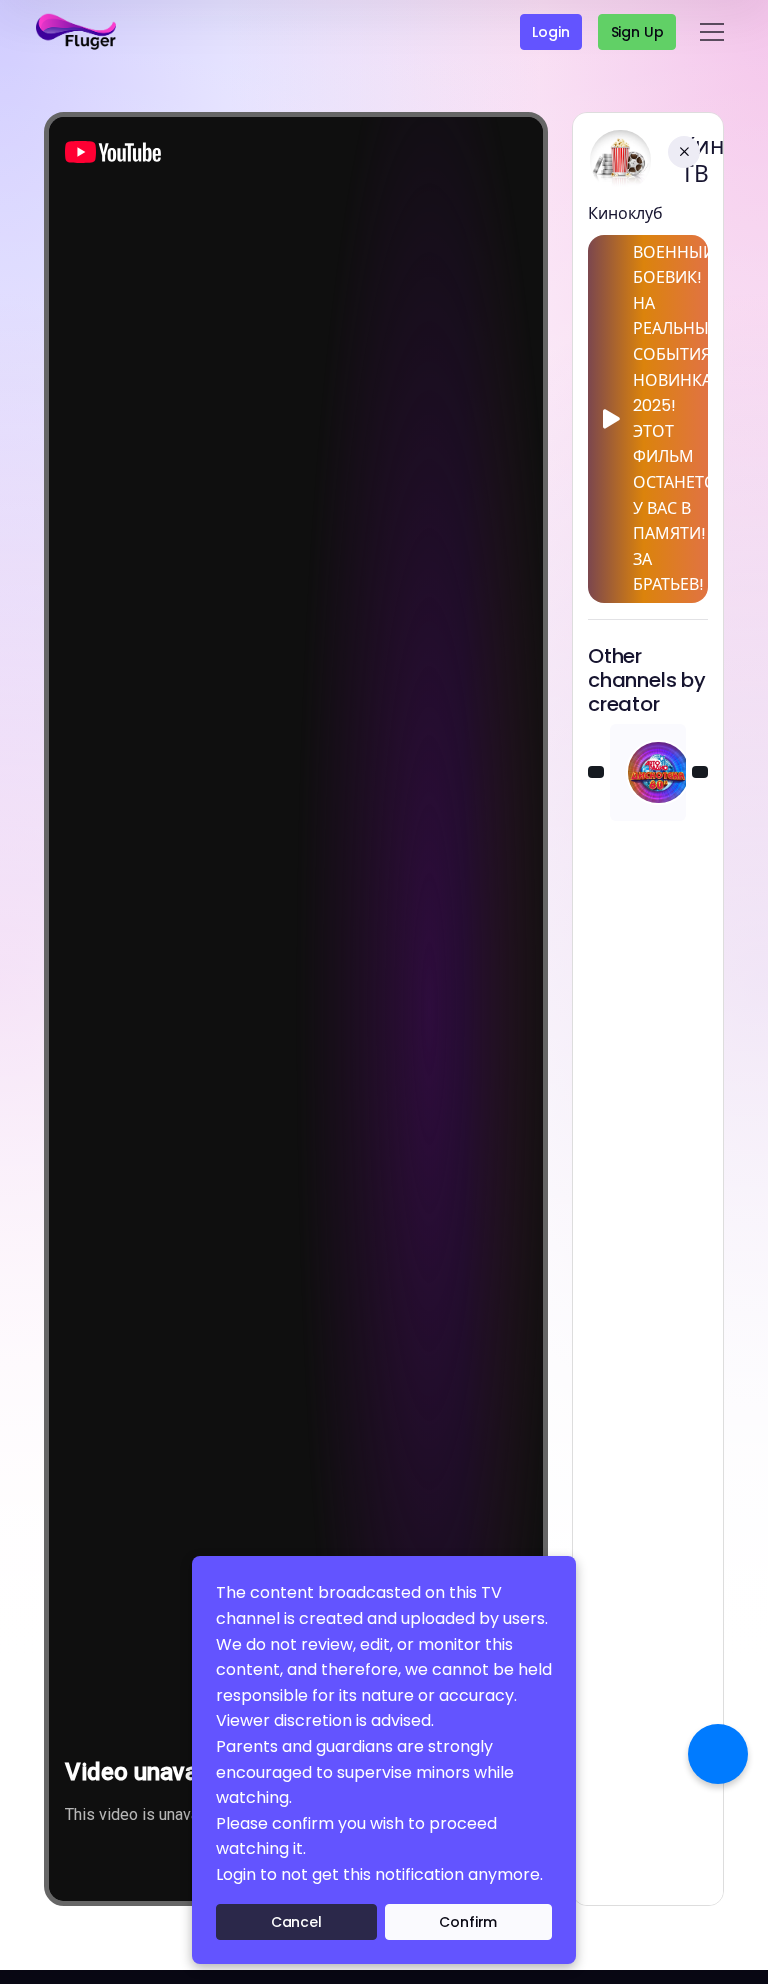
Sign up (637, 32)
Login (550, 32)
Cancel (296, 1922)
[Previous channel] (596, 772)
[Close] (684, 152)
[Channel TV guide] (718, 1754)
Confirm (468, 1922)
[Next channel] (700, 772)
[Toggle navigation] (712, 32)
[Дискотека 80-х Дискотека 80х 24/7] (648, 772)
